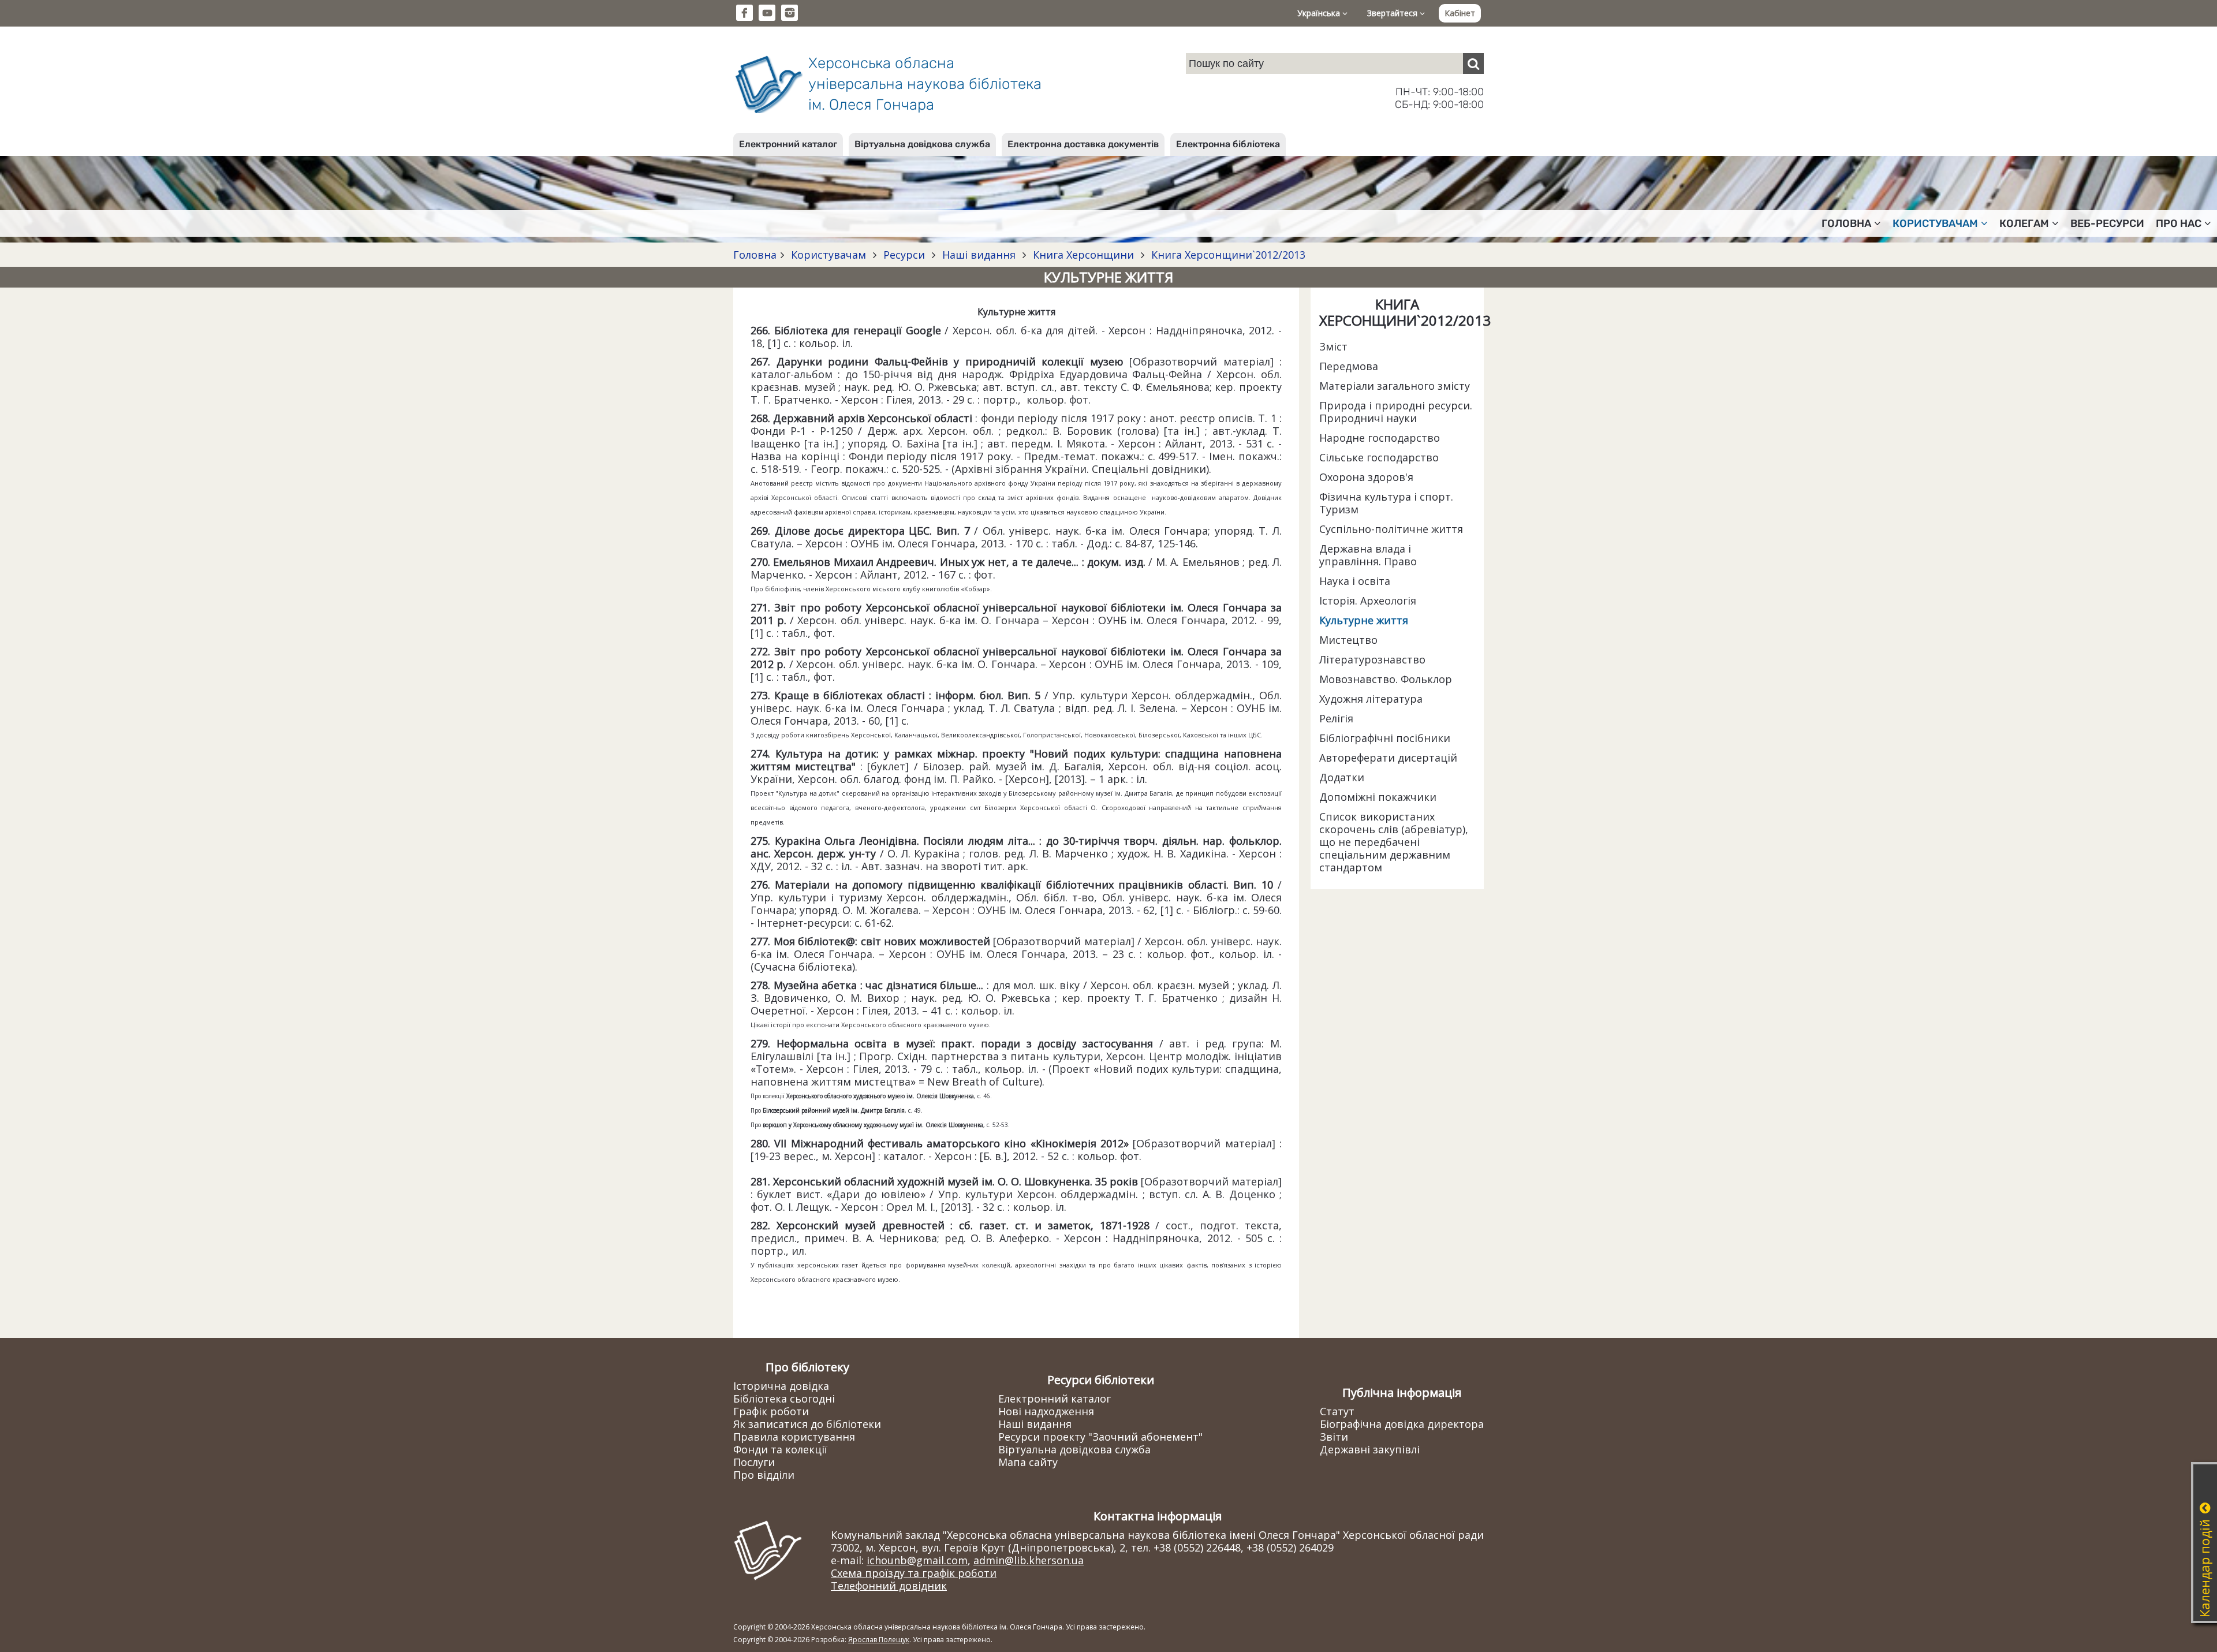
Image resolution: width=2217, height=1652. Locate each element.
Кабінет (1460, 13)
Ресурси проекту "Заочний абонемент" (1100, 1437)
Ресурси (904, 255)
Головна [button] (1846, 223)
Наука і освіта (1355, 581)
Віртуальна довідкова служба (922, 144)
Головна (755, 255)
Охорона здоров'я (1366, 477)
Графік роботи (771, 1411)
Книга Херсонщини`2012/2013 (1227, 255)
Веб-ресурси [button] (2107, 223)
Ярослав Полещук (879, 1640)
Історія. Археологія (1368, 601)
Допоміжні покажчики (1378, 797)
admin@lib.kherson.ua (1029, 1560)
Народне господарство (1380, 438)
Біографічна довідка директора (1402, 1424)
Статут (1337, 1411)
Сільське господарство (1379, 457)
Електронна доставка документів (1083, 144)
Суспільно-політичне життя (1391, 529)
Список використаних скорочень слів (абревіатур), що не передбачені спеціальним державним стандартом (1394, 842)
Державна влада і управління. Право (1368, 555)
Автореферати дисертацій (1388, 758)
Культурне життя (1364, 620)
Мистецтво (1348, 640)
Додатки (1342, 777)
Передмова (1349, 366)
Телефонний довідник (889, 1586)
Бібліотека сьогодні (784, 1399)
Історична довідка (781, 1386)
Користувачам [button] (1935, 223)
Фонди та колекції (780, 1449)
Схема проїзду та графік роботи (914, 1573)
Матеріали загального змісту (1395, 386)
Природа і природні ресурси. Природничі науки (1396, 412)
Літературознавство (1372, 659)
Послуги (754, 1462)
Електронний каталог (788, 144)
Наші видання (979, 255)
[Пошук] (1473, 64)
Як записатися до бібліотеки (807, 1424)
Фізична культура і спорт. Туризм (1386, 503)
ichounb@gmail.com (917, 1560)
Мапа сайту (1028, 1462)
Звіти (1334, 1437)
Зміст (1333, 346)
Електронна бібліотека (1228, 144)
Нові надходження (1046, 1411)
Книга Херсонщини (1083, 255)
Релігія (1336, 718)
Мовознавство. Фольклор (1386, 679)
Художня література (1371, 699)
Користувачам (828, 255)
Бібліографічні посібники (1385, 738)
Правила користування (794, 1437)
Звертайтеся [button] (1393, 13)
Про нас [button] (2179, 223)
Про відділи (764, 1475)
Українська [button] (1320, 13)
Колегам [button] (2024, 223)
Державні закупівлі (1370, 1449)
